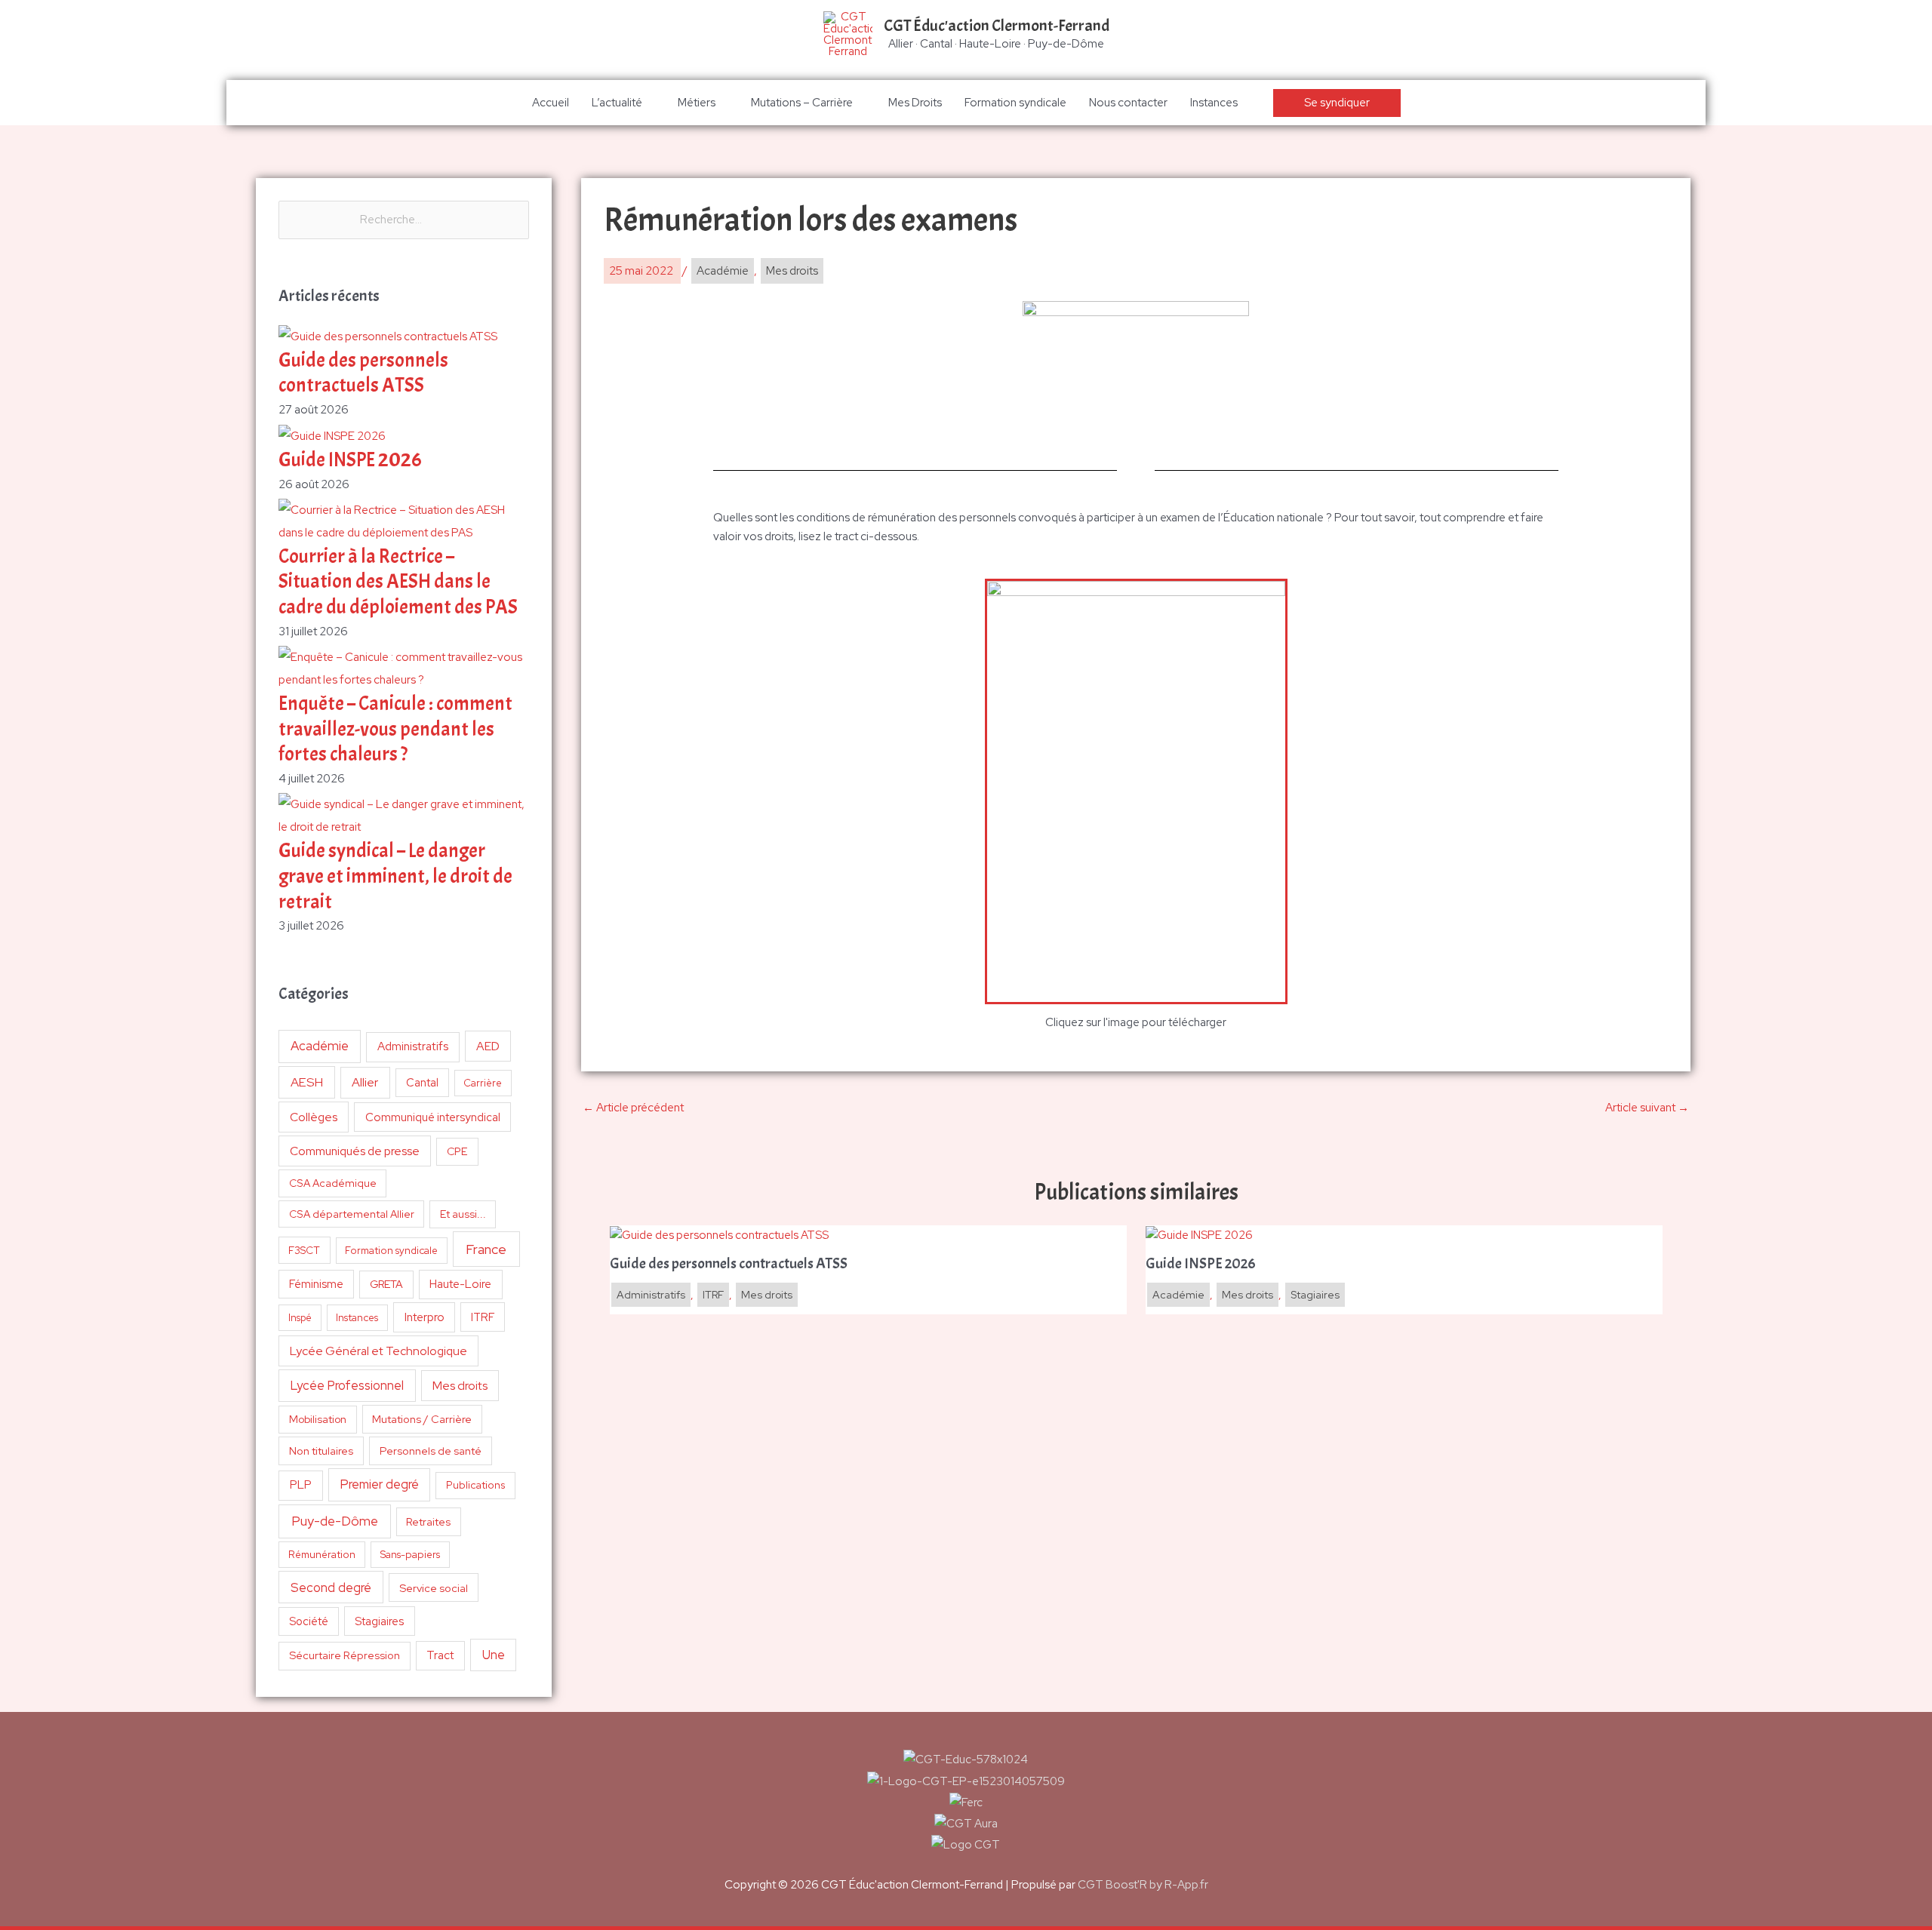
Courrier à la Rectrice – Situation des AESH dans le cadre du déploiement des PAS (398, 582)
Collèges (314, 1117)
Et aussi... (463, 1214)
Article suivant (1647, 1108)
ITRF (483, 1317)
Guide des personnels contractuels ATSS (363, 373)
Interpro (425, 1317)
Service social (434, 1588)
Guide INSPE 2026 (350, 460)
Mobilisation (318, 1419)
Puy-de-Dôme (335, 1521)
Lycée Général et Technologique (378, 1351)
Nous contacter (1128, 103)
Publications (476, 1485)
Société (309, 1621)
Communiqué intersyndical (433, 1117)
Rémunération (322, 1555)
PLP (301, 1484)
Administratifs (413, 1046)
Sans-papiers (410, 1554)
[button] (1337, 103)
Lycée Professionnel (347, 1385)
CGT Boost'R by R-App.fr (1143, 1885)
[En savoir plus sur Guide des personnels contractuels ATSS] (719, 1234)
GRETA (386, 1284)
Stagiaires (379, 1621)
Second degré (331, 1587)
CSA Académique (333, 1183)
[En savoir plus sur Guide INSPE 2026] (1199, 1234)
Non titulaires (321, 1451)
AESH (307, 1082)
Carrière (483, 1083)
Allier (365, 1082)
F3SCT (304, 1250)
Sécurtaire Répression (345, 1655)
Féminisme (316, 1284)
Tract (440, 1655)
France (486, 1249)
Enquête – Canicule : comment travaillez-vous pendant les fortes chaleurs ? (395, 729)
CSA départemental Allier (352, 1214)
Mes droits (460, 1386)
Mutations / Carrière (422, 1419)
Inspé (300, 1318)
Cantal (422, 1082)
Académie (320, 1046)
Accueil (551, 103)
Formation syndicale (1015, 103)
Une (494, 1655)
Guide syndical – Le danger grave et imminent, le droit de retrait (395, 876)
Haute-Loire (460, 1284)
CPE (457, 1151)
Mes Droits (915, 103)
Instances (1214, 103)
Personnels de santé (431, 1451)
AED (488, 1046)
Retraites (428, 1521)
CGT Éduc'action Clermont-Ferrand (997, 26)
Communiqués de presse (355, 1151)
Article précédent (633, 1108)
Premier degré (380, 1484)
